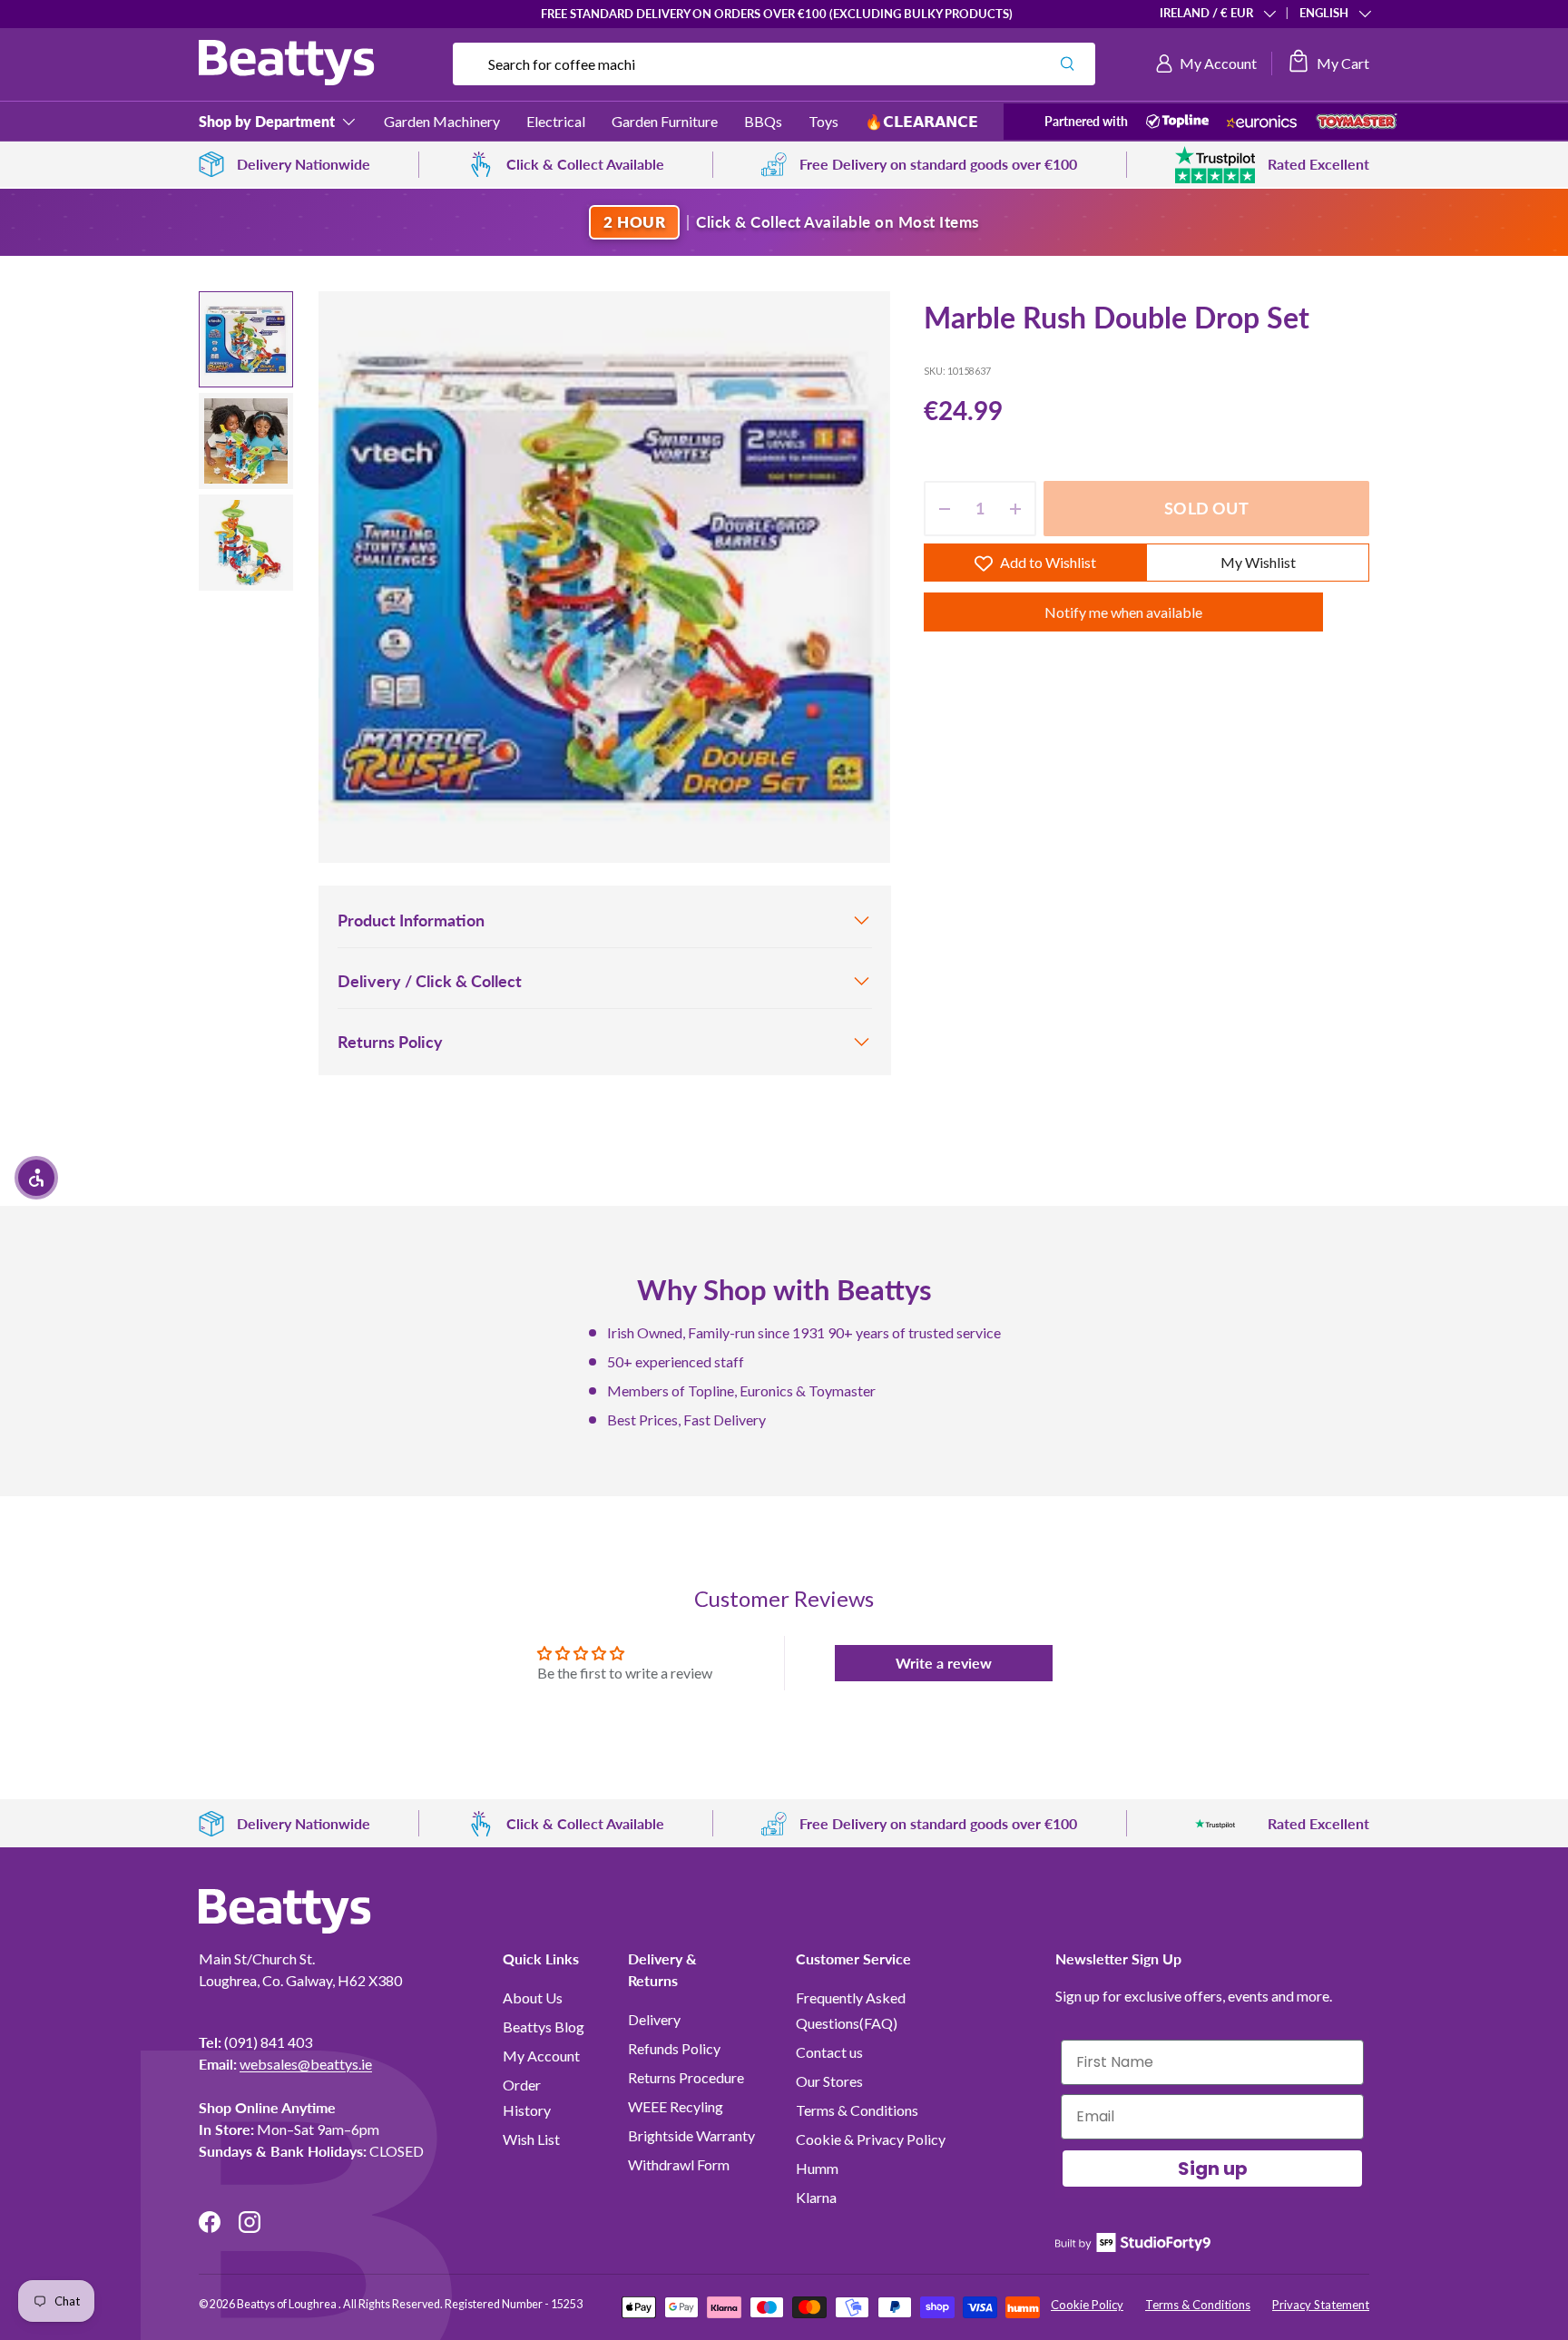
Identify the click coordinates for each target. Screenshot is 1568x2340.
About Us (533, 1997)
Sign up (1213, 2169)
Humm (817, 2168)
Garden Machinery (442, 121)
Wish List (531, 2139)
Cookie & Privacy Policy (871, 2139)
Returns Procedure (686, 2077)
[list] (604, 577)
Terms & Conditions (857, 2110)
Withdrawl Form (679, 2164)
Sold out (1206, 509)
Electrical (556, 121)
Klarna (816, 2197)
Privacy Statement (1321, 2305)
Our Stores (829, 2081)
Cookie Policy (1087, 2305)
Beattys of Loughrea (288, 2304)
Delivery (654, 2019)
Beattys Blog (544, 2027)
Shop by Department (267, 121)
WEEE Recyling (676, 2106)
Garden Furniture (665, 121)
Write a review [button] (944, 1663)
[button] (1328, 64)
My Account (541, 2056)
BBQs (763, 121)
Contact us (829, 2052)
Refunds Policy (674, 2048)
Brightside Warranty (691, 2135)
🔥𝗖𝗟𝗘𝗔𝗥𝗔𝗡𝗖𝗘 (921, 121)
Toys (823, 121)
